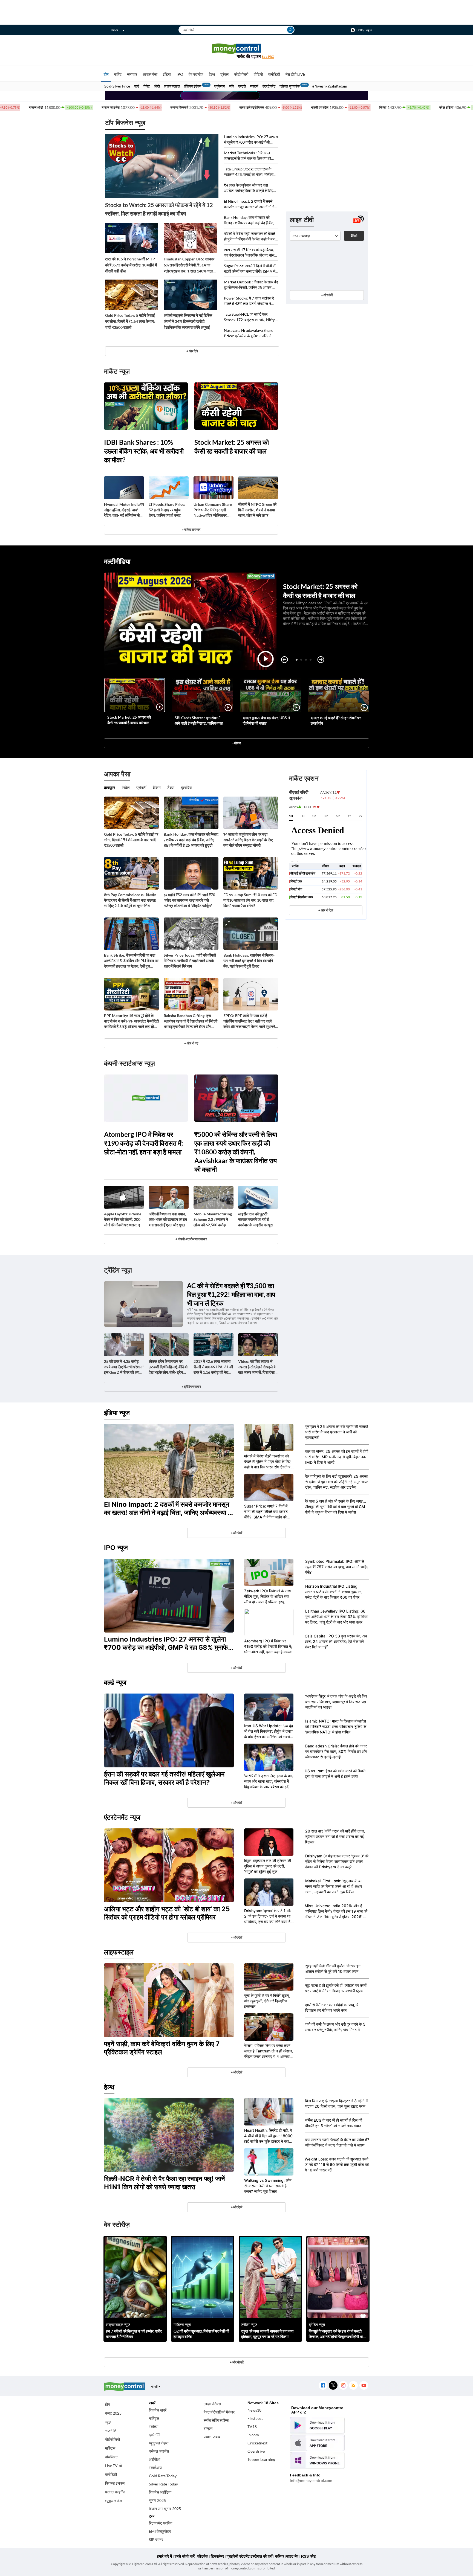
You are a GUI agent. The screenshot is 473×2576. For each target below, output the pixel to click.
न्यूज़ (108, 2422)
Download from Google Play (317, 2425)
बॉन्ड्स (208, 2428)
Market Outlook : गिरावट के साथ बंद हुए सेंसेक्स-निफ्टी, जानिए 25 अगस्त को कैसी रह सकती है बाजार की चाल (251, 285)
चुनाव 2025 (157, 2500)
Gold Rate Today (163, 2476)
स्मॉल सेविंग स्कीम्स (216, 2420)
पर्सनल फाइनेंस (115, 2492)
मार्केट (118, 74)
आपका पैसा (150, 74)
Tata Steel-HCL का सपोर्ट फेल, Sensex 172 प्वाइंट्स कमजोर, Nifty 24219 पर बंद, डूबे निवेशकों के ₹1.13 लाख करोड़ (250, 317)
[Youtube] (364, 2385)
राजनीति (111, 2431)
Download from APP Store (317, 2443)
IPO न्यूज (116, 1548)
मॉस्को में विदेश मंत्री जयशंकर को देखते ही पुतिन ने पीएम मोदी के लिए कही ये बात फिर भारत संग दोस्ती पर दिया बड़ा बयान (250, 236)
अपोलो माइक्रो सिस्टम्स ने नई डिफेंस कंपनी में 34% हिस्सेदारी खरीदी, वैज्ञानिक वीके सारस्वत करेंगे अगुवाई (188, 321)
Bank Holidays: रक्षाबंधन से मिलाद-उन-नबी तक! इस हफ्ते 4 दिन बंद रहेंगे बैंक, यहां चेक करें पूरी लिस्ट (249, 961)
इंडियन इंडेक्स (193, 86)
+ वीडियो (236, 743)
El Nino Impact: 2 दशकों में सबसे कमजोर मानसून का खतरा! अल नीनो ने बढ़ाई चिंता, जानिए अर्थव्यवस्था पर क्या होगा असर (249, 204)
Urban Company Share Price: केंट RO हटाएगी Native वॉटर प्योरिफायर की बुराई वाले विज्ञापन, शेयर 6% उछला (213, 510)
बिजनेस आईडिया (160, 2492)
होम (106, 74)
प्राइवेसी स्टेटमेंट (238, 2556)
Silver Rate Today (163, 2484)
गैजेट (147, 86)
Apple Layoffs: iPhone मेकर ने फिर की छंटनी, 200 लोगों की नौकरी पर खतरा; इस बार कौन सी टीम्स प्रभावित (123, 1220)
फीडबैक (203, 2556)
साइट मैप (292, 2556)
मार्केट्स (110, 2448)
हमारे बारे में (165, 2556)
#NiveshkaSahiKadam (330, 86)
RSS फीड (308, 2556)
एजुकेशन (220, 86)
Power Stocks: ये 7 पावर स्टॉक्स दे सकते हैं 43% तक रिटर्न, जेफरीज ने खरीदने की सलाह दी (249, 301)
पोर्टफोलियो (113, 2439)
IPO (180, 74)
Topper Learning (261, 2459)
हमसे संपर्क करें (185, 2556)
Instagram (343, 2385)
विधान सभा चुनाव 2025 (165, 2509)
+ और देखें (327, 295)
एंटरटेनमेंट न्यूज (122, 1817)
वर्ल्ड (137, 86)
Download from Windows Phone (317, 2460)
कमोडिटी (274, 74)
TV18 (252, 2427)
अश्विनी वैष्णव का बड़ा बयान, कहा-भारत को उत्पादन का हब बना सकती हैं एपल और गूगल (168, 1219)
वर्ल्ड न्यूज (115, 1682)
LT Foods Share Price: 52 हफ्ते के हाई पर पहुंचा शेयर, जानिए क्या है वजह (167, 510)
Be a (268, 56)
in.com (253, 2435)
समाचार (132, 74)
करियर (280, 2556)
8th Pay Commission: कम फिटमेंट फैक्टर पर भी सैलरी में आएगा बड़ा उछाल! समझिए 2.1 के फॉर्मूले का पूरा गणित (130, 900)
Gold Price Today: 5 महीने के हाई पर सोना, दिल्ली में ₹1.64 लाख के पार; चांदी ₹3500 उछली (130, 321)
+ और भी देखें (326, 910)
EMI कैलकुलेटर (160, 2531)
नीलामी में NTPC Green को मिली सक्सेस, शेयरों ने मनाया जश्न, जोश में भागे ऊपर (257, 510)
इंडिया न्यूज (117, 1413)
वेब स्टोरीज (196, 74)
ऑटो (157, 86)
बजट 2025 (113, 2413)
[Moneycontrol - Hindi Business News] (236, 51)
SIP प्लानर (156, 2539)
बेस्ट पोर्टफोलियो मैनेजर (219, 2412)
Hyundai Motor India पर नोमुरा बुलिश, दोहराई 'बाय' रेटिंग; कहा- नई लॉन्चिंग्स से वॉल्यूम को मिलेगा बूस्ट (124, 510)
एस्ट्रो (242, 86)
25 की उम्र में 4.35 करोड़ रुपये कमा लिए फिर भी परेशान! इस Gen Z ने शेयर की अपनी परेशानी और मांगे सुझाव (124, 1367)
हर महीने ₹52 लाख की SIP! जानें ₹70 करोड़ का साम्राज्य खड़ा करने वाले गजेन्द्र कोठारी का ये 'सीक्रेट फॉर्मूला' (189, 900)
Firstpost (255, 2418)
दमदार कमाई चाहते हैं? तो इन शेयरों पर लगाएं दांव (336, 720)
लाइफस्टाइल (172, 86)
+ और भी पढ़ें (191, 1043)
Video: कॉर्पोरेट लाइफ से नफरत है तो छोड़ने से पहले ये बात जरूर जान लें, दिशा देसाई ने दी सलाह (257, 1367)
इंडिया (167, 74)
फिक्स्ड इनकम (115, 2483)
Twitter (333, 2385)
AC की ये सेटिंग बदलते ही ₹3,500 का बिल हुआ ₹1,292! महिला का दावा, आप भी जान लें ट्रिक (231, 1294)
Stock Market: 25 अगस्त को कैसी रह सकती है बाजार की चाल (232, 447)
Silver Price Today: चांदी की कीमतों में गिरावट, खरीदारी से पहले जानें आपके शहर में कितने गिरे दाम (190, 961)
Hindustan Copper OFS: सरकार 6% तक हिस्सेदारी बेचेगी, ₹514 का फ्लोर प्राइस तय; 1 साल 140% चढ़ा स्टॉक (189, 265)
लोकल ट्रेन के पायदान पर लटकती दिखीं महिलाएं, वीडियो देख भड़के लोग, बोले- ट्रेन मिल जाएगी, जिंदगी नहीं (168, 1367)
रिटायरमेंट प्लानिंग (161, 2523)
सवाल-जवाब (212, 2437)
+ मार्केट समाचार (191, 529)
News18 (254, 2410)
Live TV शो (113, 2466)
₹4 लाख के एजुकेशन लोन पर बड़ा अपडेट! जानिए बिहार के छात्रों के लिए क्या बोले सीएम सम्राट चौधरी (249, 188)
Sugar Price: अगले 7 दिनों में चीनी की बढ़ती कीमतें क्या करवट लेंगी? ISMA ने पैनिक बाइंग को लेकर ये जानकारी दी (250, 269)
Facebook (323, 2385)
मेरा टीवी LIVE (295, 74)
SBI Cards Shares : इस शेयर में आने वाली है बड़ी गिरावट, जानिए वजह (199, 720)
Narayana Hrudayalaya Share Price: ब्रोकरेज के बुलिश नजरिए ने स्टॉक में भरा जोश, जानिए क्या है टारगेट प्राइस (249, 333)
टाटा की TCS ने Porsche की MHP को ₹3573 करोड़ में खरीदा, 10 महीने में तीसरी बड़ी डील (131, 265)
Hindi (114, 30)
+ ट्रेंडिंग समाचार (191, 1386)
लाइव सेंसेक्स (212, 2404)
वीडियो (258, 74)
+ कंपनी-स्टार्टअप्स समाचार (191, 1239)
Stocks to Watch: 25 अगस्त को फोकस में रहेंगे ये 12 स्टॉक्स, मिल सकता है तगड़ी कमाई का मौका (159, 209)
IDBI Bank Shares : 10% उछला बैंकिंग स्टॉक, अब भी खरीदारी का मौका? (144, 451)
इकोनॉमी (155, 2435)
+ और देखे (192, 351)
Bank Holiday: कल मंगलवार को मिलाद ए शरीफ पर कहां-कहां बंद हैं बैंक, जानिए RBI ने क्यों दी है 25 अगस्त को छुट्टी (249, 220)
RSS (353, 2385)
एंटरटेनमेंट (269, 86)
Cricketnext (257, 2443)
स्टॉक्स (154, 2427)
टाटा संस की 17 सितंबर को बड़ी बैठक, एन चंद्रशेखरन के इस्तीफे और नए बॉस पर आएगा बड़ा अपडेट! (249, 253)
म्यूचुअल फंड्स (159, 2443)
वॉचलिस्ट (111, 2457)
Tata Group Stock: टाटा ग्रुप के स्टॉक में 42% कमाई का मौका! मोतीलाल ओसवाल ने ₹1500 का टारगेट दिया (250, 172)
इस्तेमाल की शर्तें (262, 2556)
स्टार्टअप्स (155, 2468)
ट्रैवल (224, 74)
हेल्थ (212, 74)
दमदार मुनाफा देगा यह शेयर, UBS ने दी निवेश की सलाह (266, 720)
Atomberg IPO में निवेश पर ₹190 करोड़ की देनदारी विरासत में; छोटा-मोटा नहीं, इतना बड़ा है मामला (143, 1143)
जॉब (232, 86)
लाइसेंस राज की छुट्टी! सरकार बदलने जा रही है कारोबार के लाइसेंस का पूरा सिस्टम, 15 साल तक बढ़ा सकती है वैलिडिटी (255, 1220)
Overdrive (256, 2451)
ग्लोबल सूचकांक (290, 86)
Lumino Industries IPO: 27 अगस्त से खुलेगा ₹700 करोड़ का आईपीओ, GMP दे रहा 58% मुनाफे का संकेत (251, 140)
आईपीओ (155, 2459)
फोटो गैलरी (241, 74)
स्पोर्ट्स (254, 86)
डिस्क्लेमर (217, 2556)
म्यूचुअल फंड (114, 2501)
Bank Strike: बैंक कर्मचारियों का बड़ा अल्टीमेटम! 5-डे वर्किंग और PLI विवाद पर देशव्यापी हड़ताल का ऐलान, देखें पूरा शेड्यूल (131, 961)
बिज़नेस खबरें (158, 2410)
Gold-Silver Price (117, 86)
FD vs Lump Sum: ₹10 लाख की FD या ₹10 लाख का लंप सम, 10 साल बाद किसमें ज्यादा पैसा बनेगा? (250, 900)
